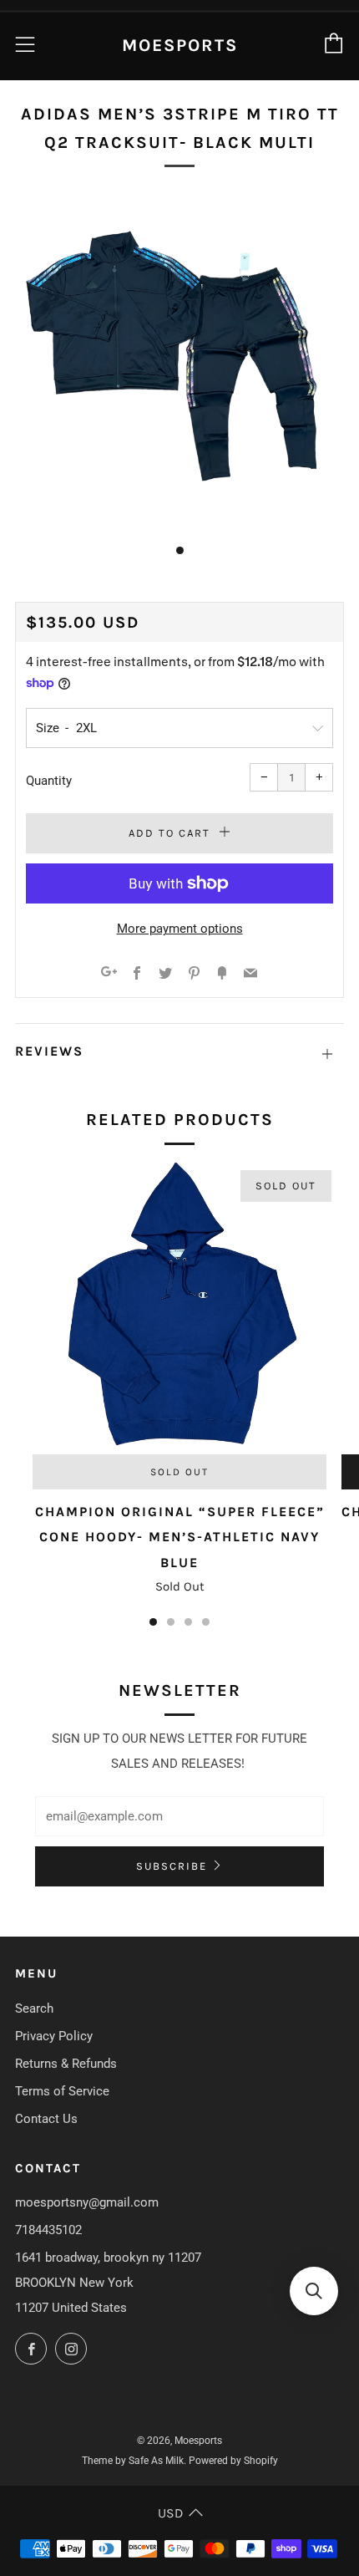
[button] (314, 2291)
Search (34, 2008)
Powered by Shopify (233, 2461)
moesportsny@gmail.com (87, 2202)
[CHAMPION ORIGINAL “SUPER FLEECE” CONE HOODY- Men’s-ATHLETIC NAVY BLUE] (179, 1307)
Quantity (49, 781)
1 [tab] (153, 1622)
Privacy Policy (54, 2036)
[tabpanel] (179, 362)
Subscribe (172, 1866)
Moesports (180, 45)
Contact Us (46, 2119)
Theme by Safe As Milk (133, 2461)
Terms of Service (62, 2091)
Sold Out (179, 1472)
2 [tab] (171, 1622)
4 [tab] (206, 1622)
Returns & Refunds (66, 2064)
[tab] (180, 550)
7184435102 (48, 2230)
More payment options (180, 929)
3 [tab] (188, 1622)
